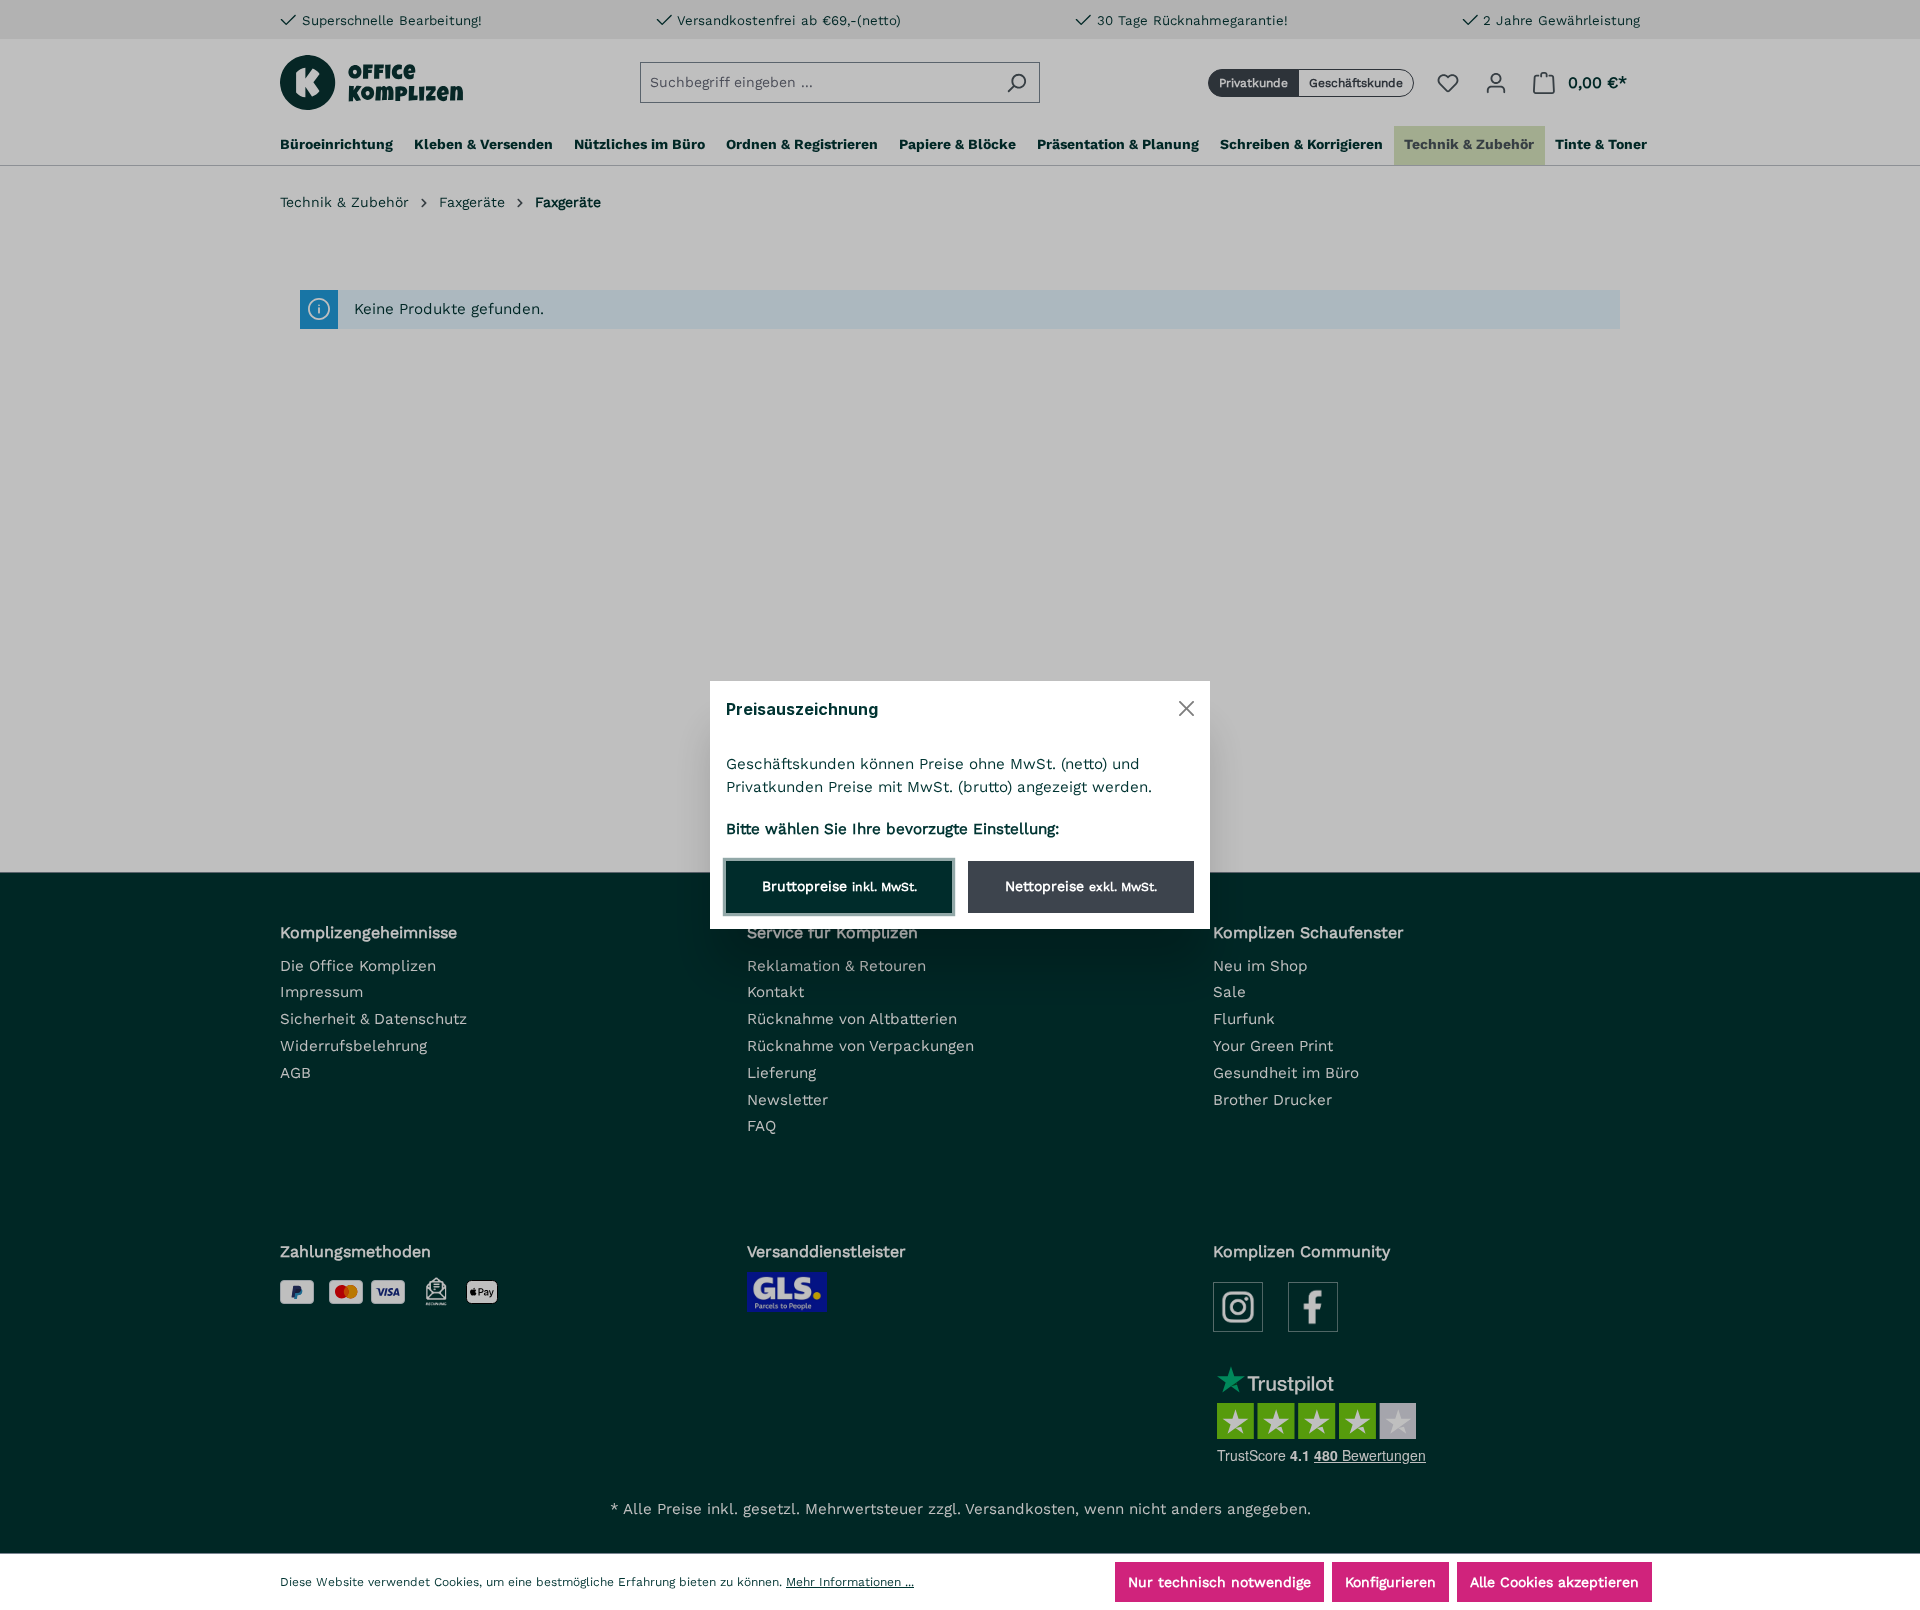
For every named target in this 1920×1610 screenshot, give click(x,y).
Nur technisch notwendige (1219, 1582)
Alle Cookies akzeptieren (1554, 1582)
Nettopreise (1081, 886)
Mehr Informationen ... (850, 1582)
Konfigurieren (1390, 1582)
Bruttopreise (839, 886)
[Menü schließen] (1186, 708)
